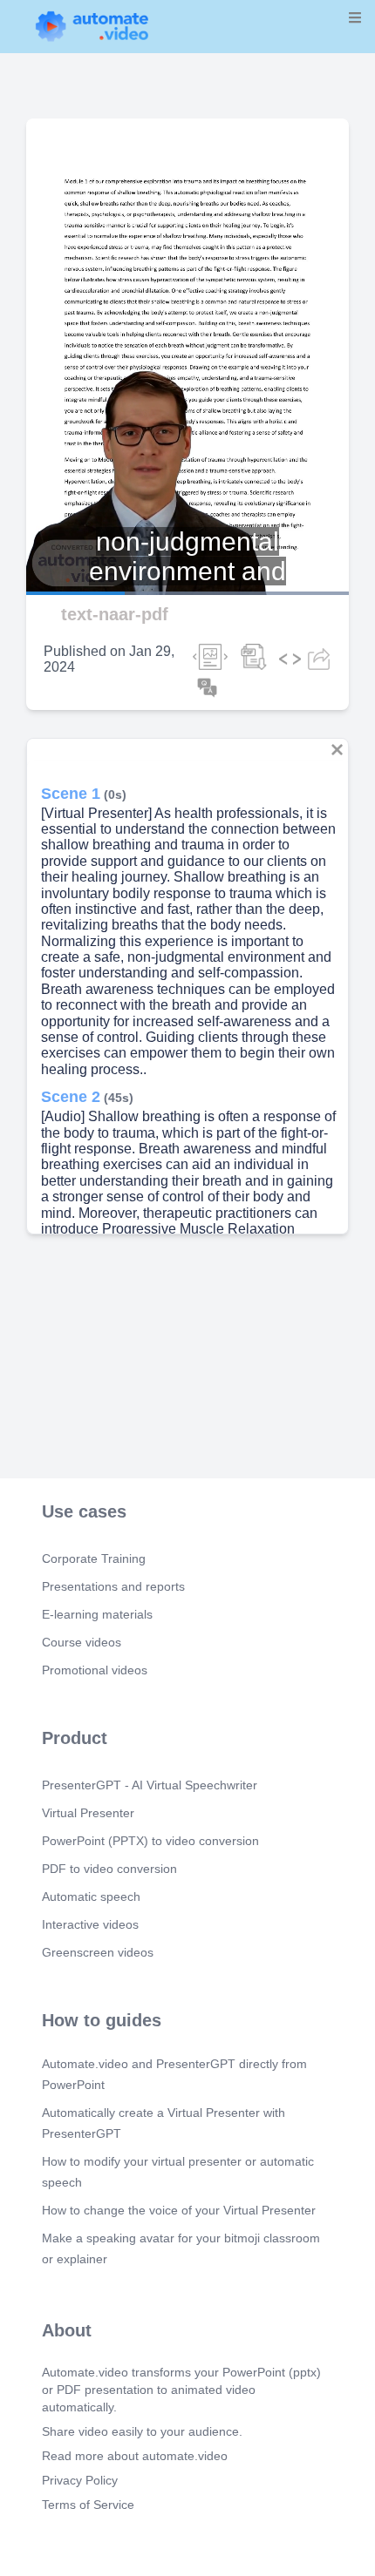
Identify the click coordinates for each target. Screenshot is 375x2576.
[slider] (86, 544)
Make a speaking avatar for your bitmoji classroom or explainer (181, 2248)
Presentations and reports (113, 1586)
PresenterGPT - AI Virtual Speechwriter (150, 1785)
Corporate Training (94, 1558)
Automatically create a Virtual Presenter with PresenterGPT (164, 2123)
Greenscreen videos (98, 1952)
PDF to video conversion (109, 1869)
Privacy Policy (80, 2480)
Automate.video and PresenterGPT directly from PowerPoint (174, 2074)
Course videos (82, 1642)
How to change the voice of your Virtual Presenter (179, 2210)
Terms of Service (88, 2505)
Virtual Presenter (88, 1813)
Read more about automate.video (135, 2456)
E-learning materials (97, 1614)
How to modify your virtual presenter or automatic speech (178, 2172)
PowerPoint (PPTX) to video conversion (150, 1841)
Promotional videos (95, 1670)
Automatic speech (91, 1897)
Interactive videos (90, 1924)
